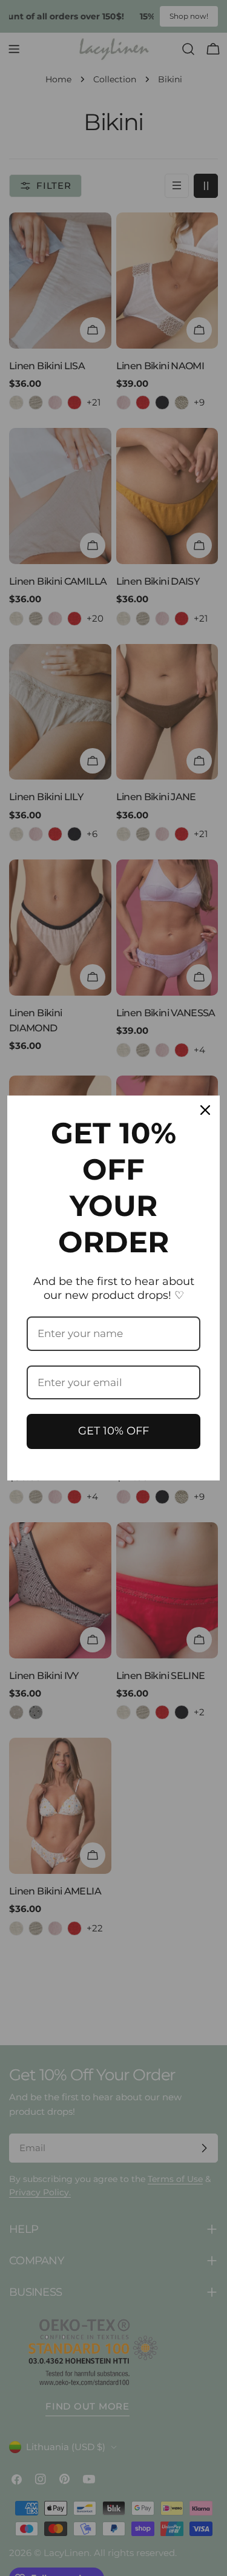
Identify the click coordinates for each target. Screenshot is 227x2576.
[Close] (205, 1110)
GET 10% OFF (113, 1431)
